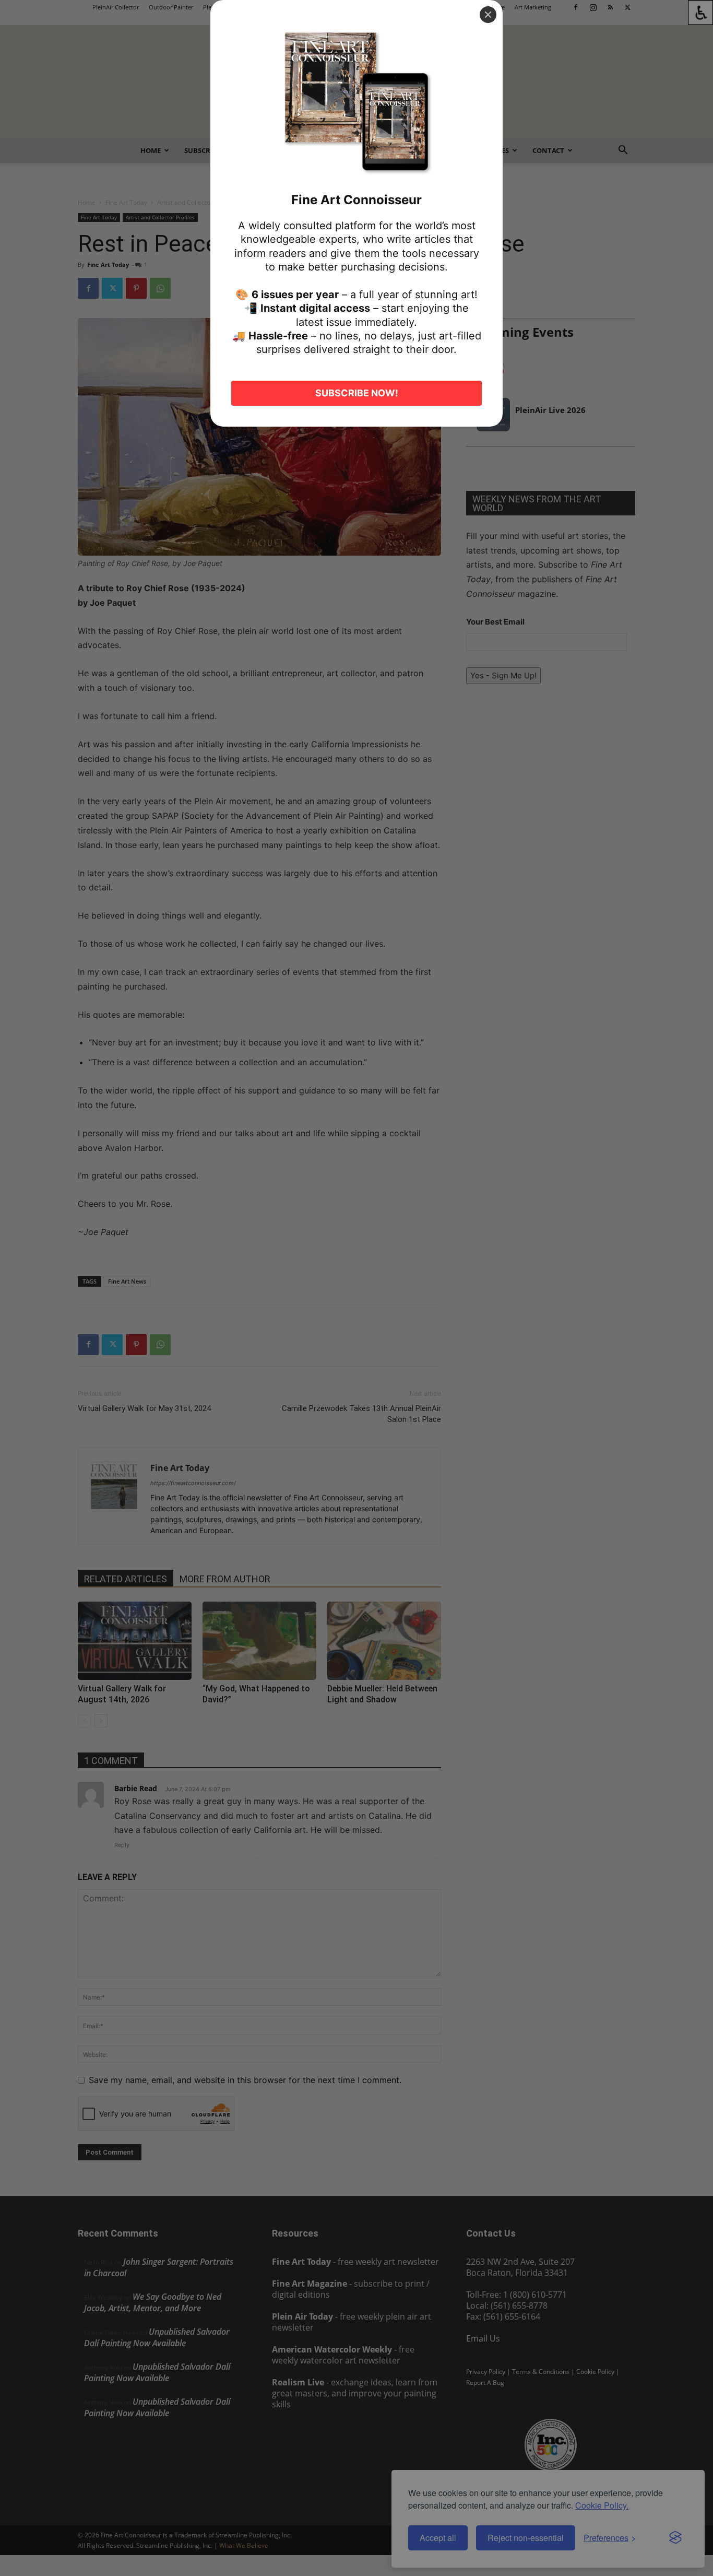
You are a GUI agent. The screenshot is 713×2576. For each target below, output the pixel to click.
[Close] (488, 15)
